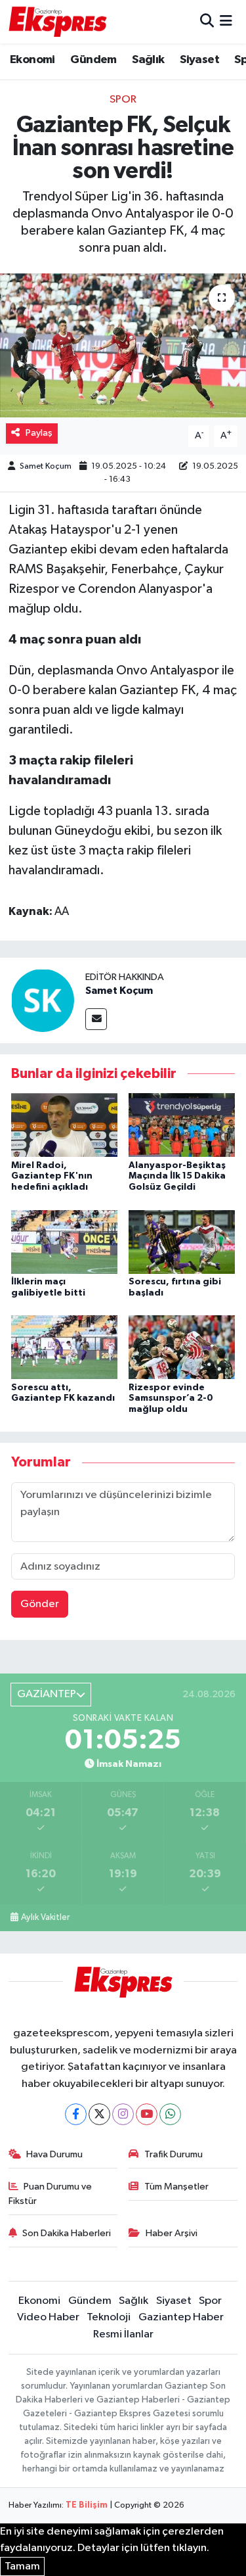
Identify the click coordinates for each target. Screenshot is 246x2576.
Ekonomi (32, 60)
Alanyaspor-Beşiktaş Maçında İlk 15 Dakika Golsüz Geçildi (177, 1177)
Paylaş (39, 433)
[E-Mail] (96, 1019)
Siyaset (199, 60)
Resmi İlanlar (123, 2334)
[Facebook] (76, 2114)
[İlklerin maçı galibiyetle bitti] (64, 1241)
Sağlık (148, 60)
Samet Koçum (46, 466)
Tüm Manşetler (176, 2187)
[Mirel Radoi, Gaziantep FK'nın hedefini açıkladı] (64, 1125)
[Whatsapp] (170, 2114)
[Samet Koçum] (43, 1000)
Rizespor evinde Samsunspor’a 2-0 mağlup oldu (171, 1399)
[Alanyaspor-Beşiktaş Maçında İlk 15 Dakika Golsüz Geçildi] (182, 1125)
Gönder (40, 1604)
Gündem (93, 60)
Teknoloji (109, 2317)
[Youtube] (147, 2114)
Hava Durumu (54, 2154)
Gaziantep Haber (181, 2317)
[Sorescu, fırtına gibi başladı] (182, 1241)
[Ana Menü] (226, 21)
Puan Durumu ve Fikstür (51, 2194)
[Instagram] (123, 2114)
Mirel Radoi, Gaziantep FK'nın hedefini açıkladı (52, 1177)
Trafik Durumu (174, 2154)
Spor (123, 100)
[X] (99, 2114)
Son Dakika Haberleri (67, 2233)
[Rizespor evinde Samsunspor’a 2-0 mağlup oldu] (182, 1347)
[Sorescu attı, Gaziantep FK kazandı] (64, 1347)
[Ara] (207, 21)
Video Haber (48, 2317)
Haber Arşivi (172, 2233)
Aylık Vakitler (45, 1917)
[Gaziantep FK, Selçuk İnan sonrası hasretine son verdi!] (123, 346)
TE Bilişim (87, 2505)
